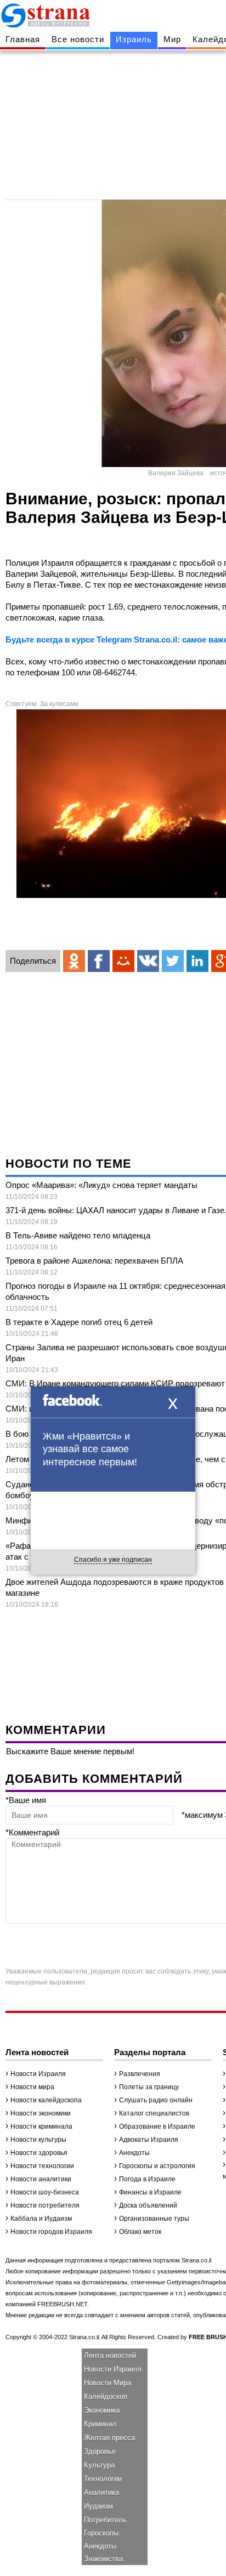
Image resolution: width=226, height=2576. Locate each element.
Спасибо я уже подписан (113, 1560)
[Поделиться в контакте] (148, 961)
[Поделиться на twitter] (173, 961)
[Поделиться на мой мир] (123, 961)
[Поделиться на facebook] (99, 961)
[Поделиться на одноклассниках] (74, 961)
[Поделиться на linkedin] (197, 961)
